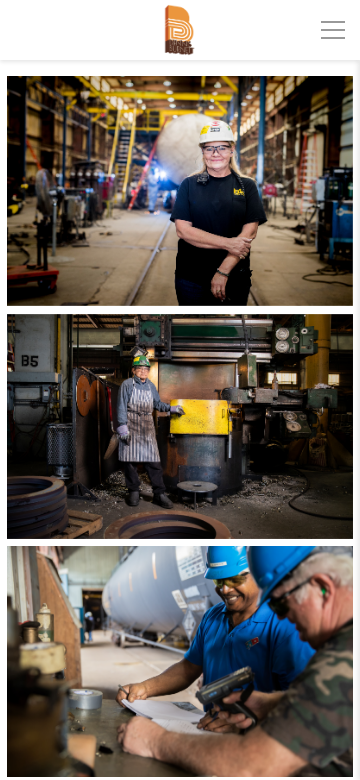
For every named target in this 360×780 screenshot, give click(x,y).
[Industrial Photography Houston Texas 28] (180, 661)
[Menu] (333, 30)
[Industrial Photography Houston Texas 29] (180, 191)
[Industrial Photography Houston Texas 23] (180, 426)
